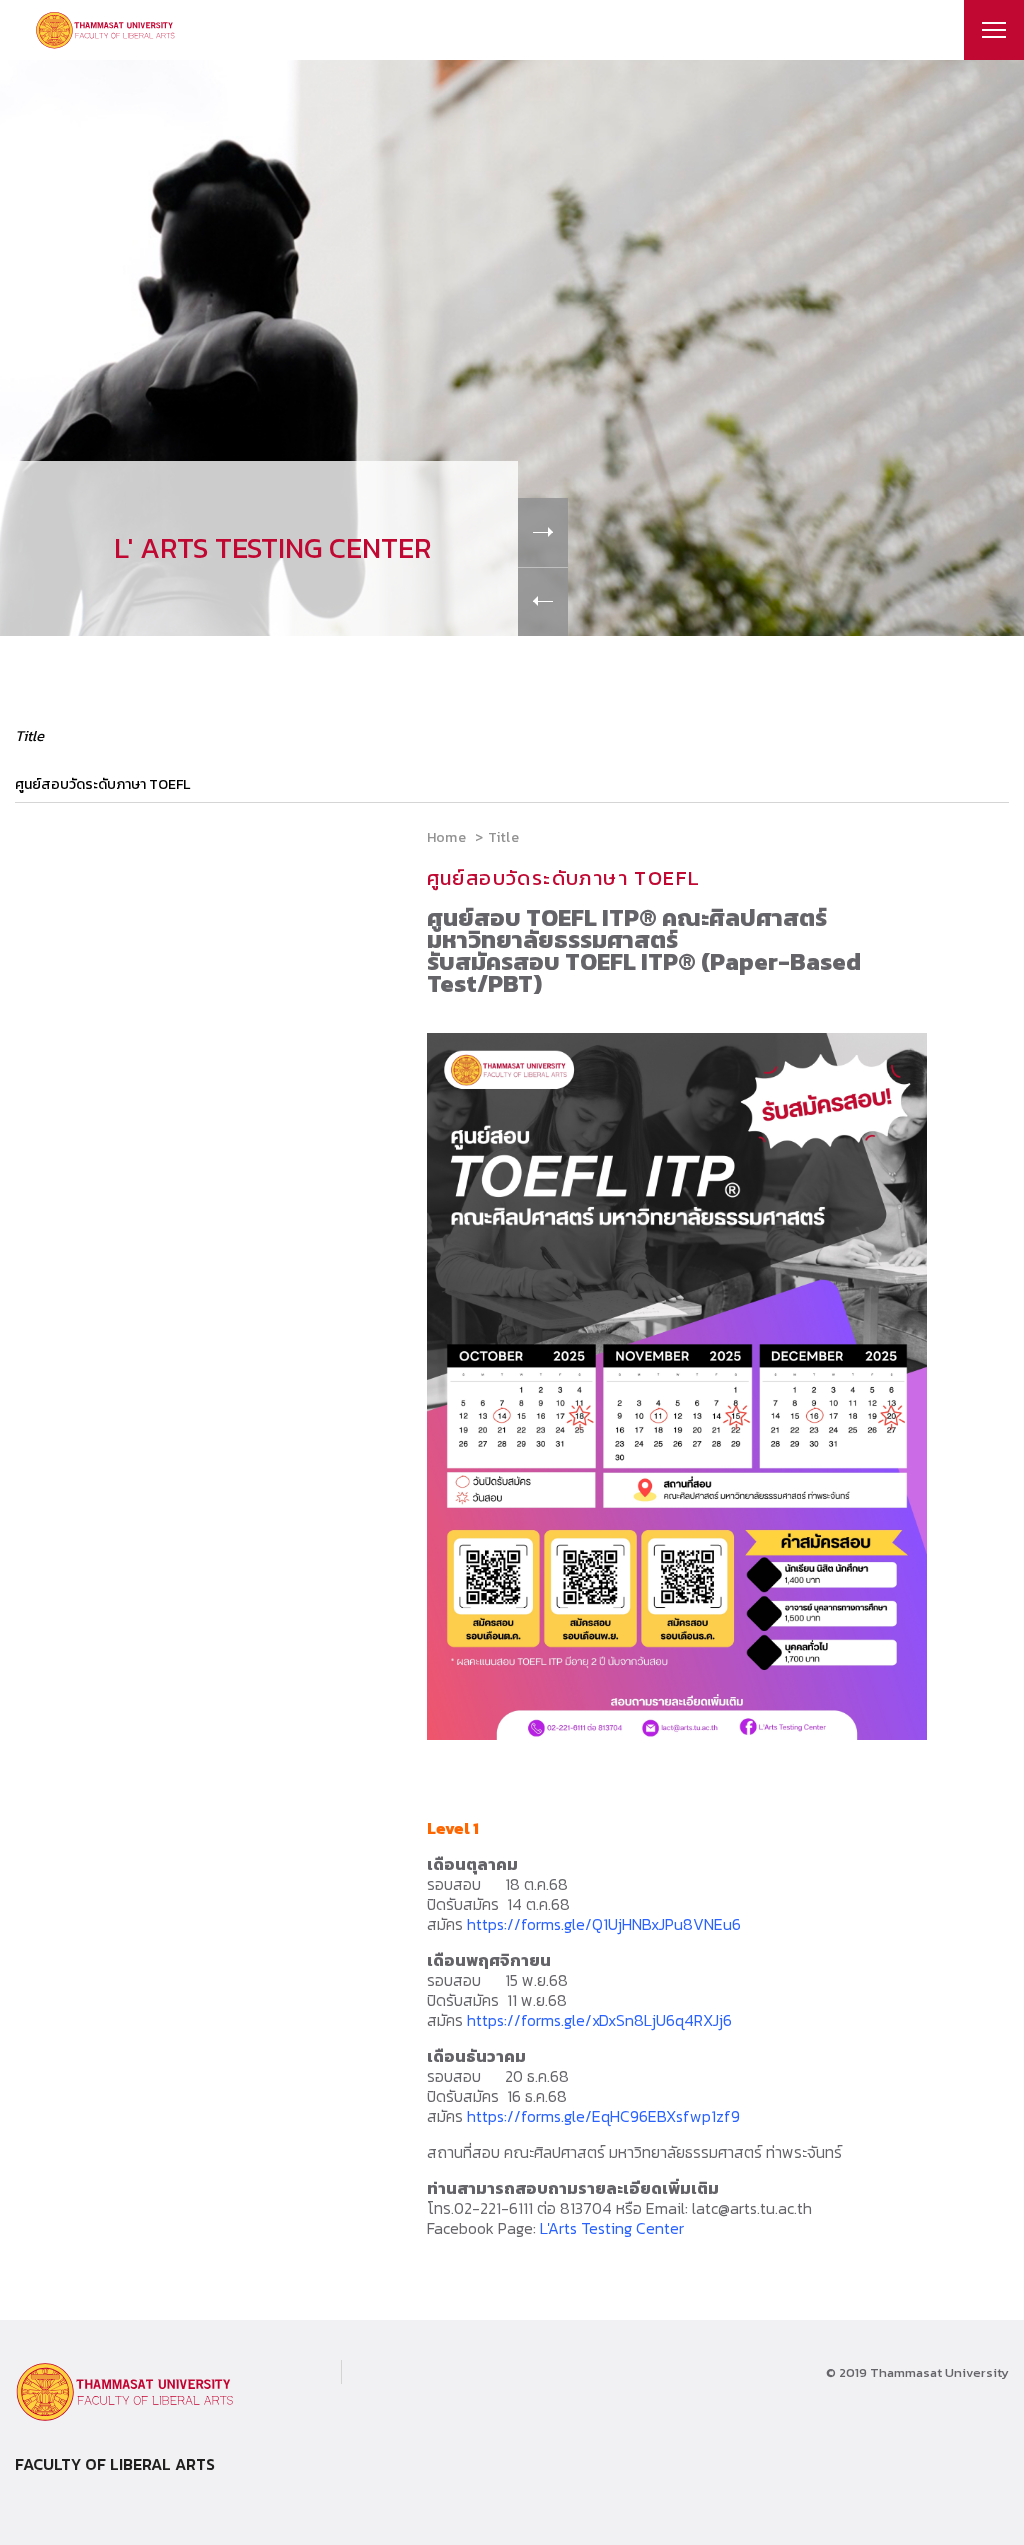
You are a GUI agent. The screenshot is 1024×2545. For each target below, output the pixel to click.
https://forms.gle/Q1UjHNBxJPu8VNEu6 (604, 1924)
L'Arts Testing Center (612, 2228)
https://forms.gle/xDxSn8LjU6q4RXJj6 (599, 2020)
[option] (512, 348)
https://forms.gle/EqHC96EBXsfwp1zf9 (603, 2116)
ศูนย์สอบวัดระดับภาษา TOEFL (102, 784)
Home (446, 837)
